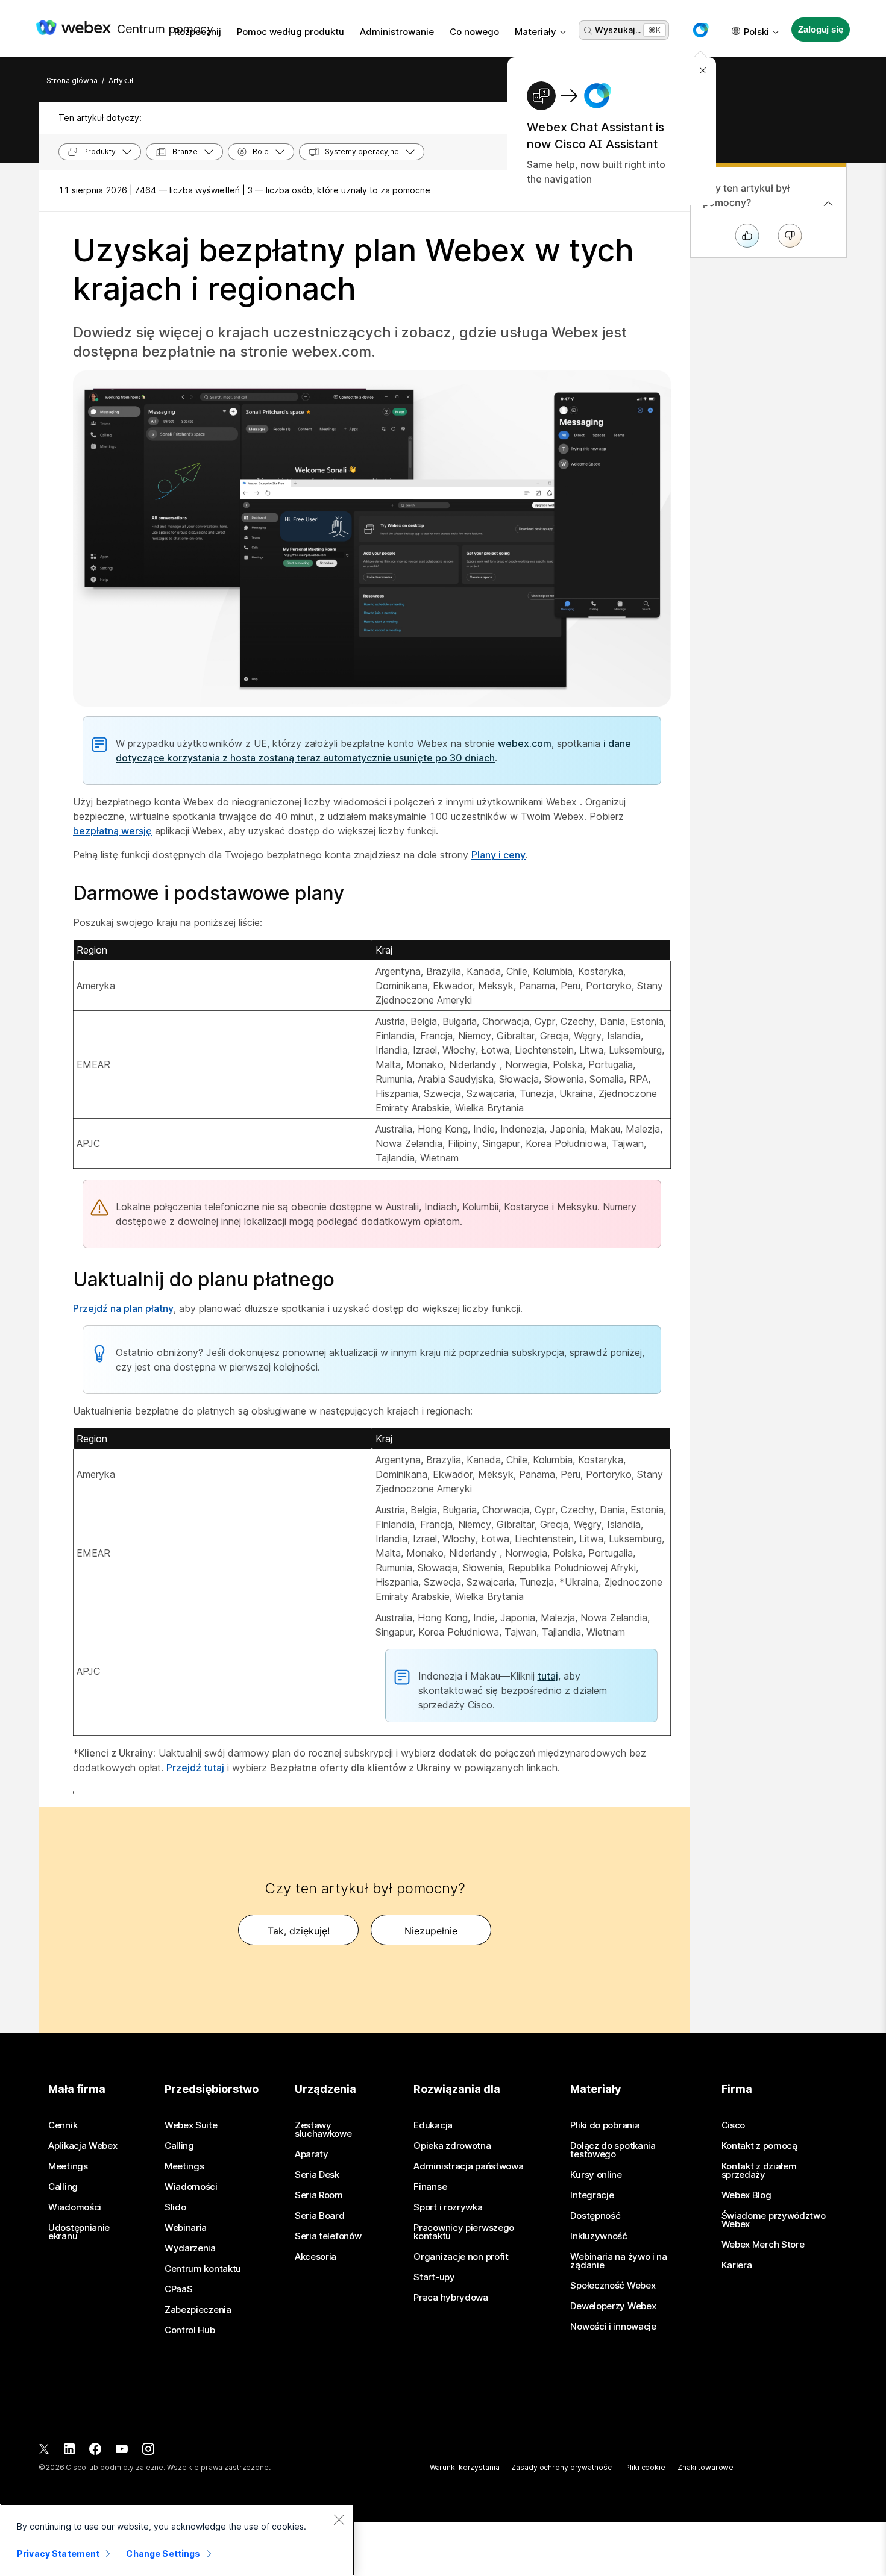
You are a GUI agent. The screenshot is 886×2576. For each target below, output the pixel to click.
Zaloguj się (820, 29)
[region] (177, 2540)
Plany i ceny (498, 855)
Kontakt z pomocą (759, 2146)
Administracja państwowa (468, 2166)
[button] (700, 30)
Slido (175, 2207)
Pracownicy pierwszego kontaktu (464, 2232)
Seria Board (320, 2216)
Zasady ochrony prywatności (562, 2467)
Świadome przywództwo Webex (774, 2220)
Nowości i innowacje (613, 2327)
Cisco (734, 2125)
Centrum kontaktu (203, 2269)
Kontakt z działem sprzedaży (759, 2171)
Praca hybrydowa (451, 2298)
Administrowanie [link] (397, 32)
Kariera (737, 2265)
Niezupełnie (431, 1931)
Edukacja (433, 2125)
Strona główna (72, 80)
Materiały (536, 32)
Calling (63, 2187)
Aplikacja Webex (83, 2146)
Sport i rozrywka (448, 2207)
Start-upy (434, 2277)
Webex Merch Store (763, 2245)
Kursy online (596, 2175)
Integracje (592, 2195)
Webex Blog (746, 2195)
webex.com (525, 743)
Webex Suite (191, 2125)
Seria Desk (317, 2175)
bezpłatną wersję (112, 831)
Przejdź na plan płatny (123, 1308)
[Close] (339, 2519)
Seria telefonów (328, 2236)
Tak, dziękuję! (299, 1931)
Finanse (430, 2187)
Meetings (68, 2166)
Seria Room (319, 2195)
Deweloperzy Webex (613, 2306)
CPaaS (179, 2289)
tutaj (548, 1676)
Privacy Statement (58, 2553)
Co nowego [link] (474, 32)
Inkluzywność (599, 2236)
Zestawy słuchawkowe (323, 2130)
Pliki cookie (645, 2467)
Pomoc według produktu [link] (291, 32)
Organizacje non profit (461, 2257)
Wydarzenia (190, 2248)
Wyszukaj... (618, 30)
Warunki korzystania (465, 2467)
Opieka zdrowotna (452, 2146)
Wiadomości (75, 2207)
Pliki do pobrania (605, 2125)
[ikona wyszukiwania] (588, 31)
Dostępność (595, 2216)
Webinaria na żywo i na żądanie (618, 2261)
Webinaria (186, 2228)
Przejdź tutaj (195, 1768)
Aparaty (312, 2154)
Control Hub (190, 2330)
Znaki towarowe (705, 2467)
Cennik (63, 2125)
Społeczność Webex (613, 2286)
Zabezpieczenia (198, 2310)
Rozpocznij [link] (198, 32)
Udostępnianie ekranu (79, 2232)
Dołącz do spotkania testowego (613, 2150)
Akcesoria (316, 2257)
